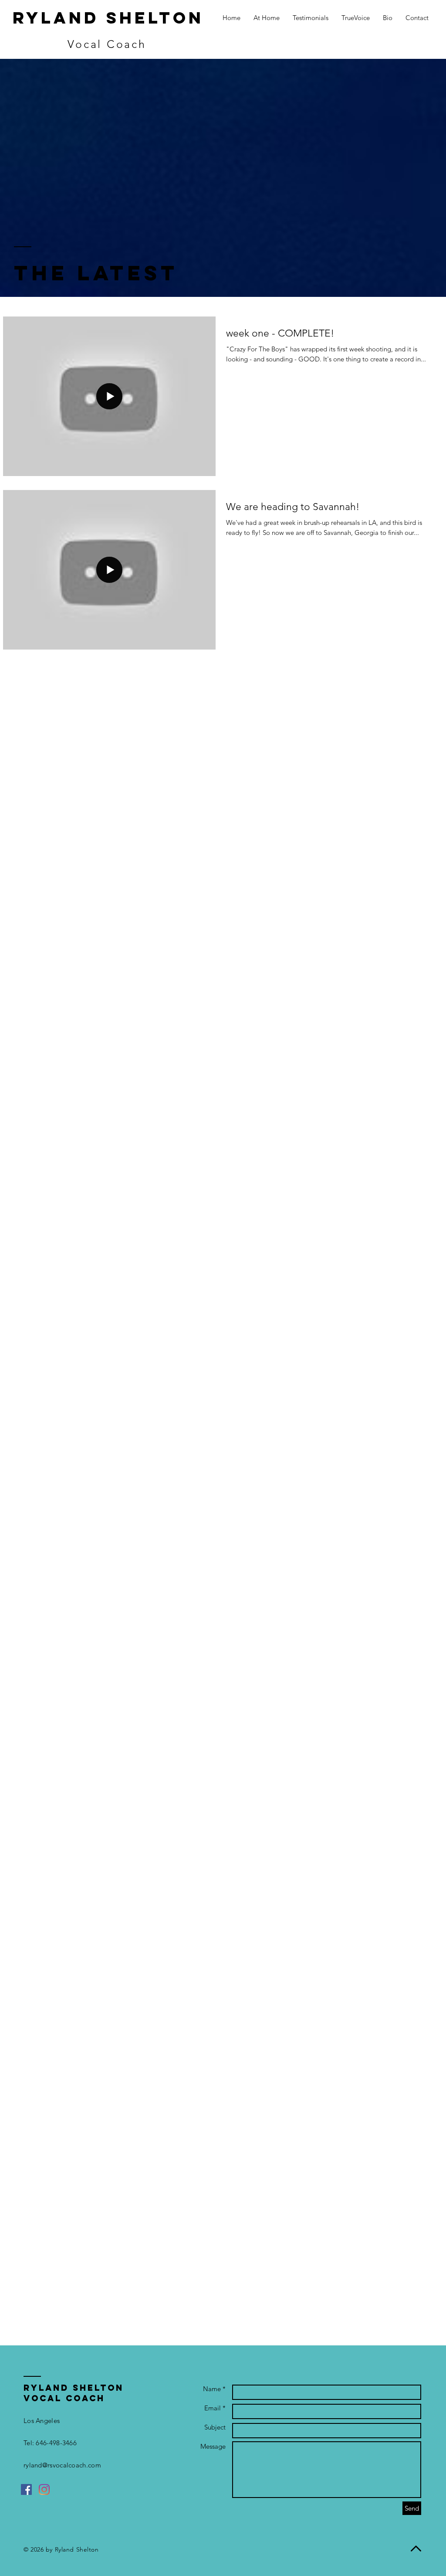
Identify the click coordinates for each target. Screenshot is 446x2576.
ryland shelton (108, 18)
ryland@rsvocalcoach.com (62, 2465)
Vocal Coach (107, 44)
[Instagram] (44, 2489)
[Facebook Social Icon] (26, 2489)
